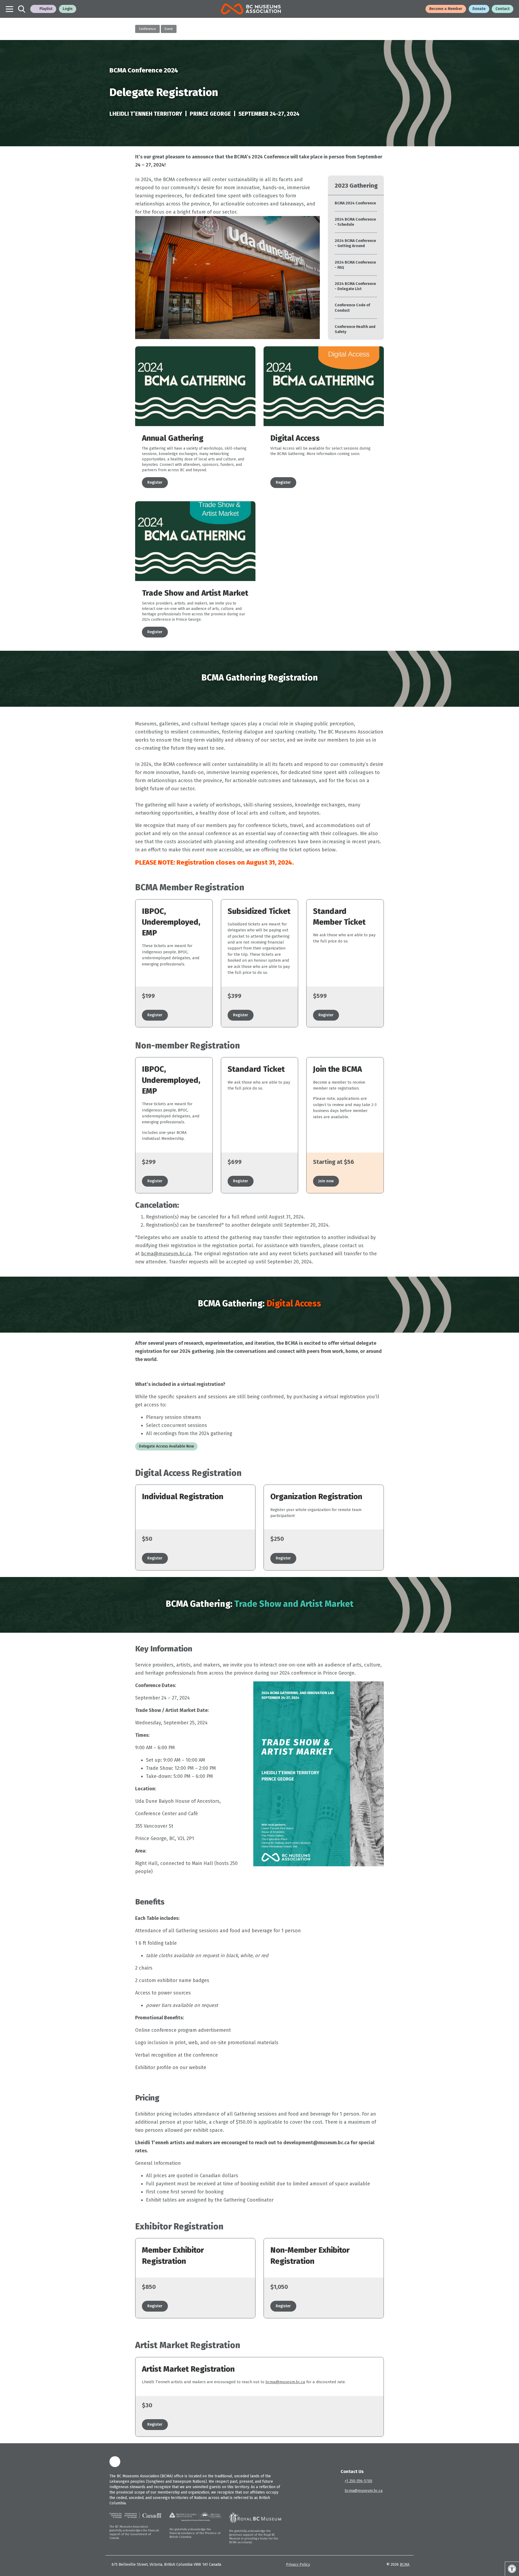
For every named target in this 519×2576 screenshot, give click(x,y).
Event (169, 29)
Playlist (46, 9)
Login (68, 9)
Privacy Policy (298, 2565)
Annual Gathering (173, 438)
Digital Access (295, 438)
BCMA (405, 2565)
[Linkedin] (115, 2462)
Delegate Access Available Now (166, 1446)
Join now (326, 1181)
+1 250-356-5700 (358, 2481)
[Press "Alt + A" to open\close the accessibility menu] (512, 2569)
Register (155, 482)
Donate (479, 9)
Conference (147, 29)
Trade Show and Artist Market (195, 593)
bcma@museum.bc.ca (166, 1254)
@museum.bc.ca (285, 2382)
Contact (503, 9)
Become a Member (446, 9)
